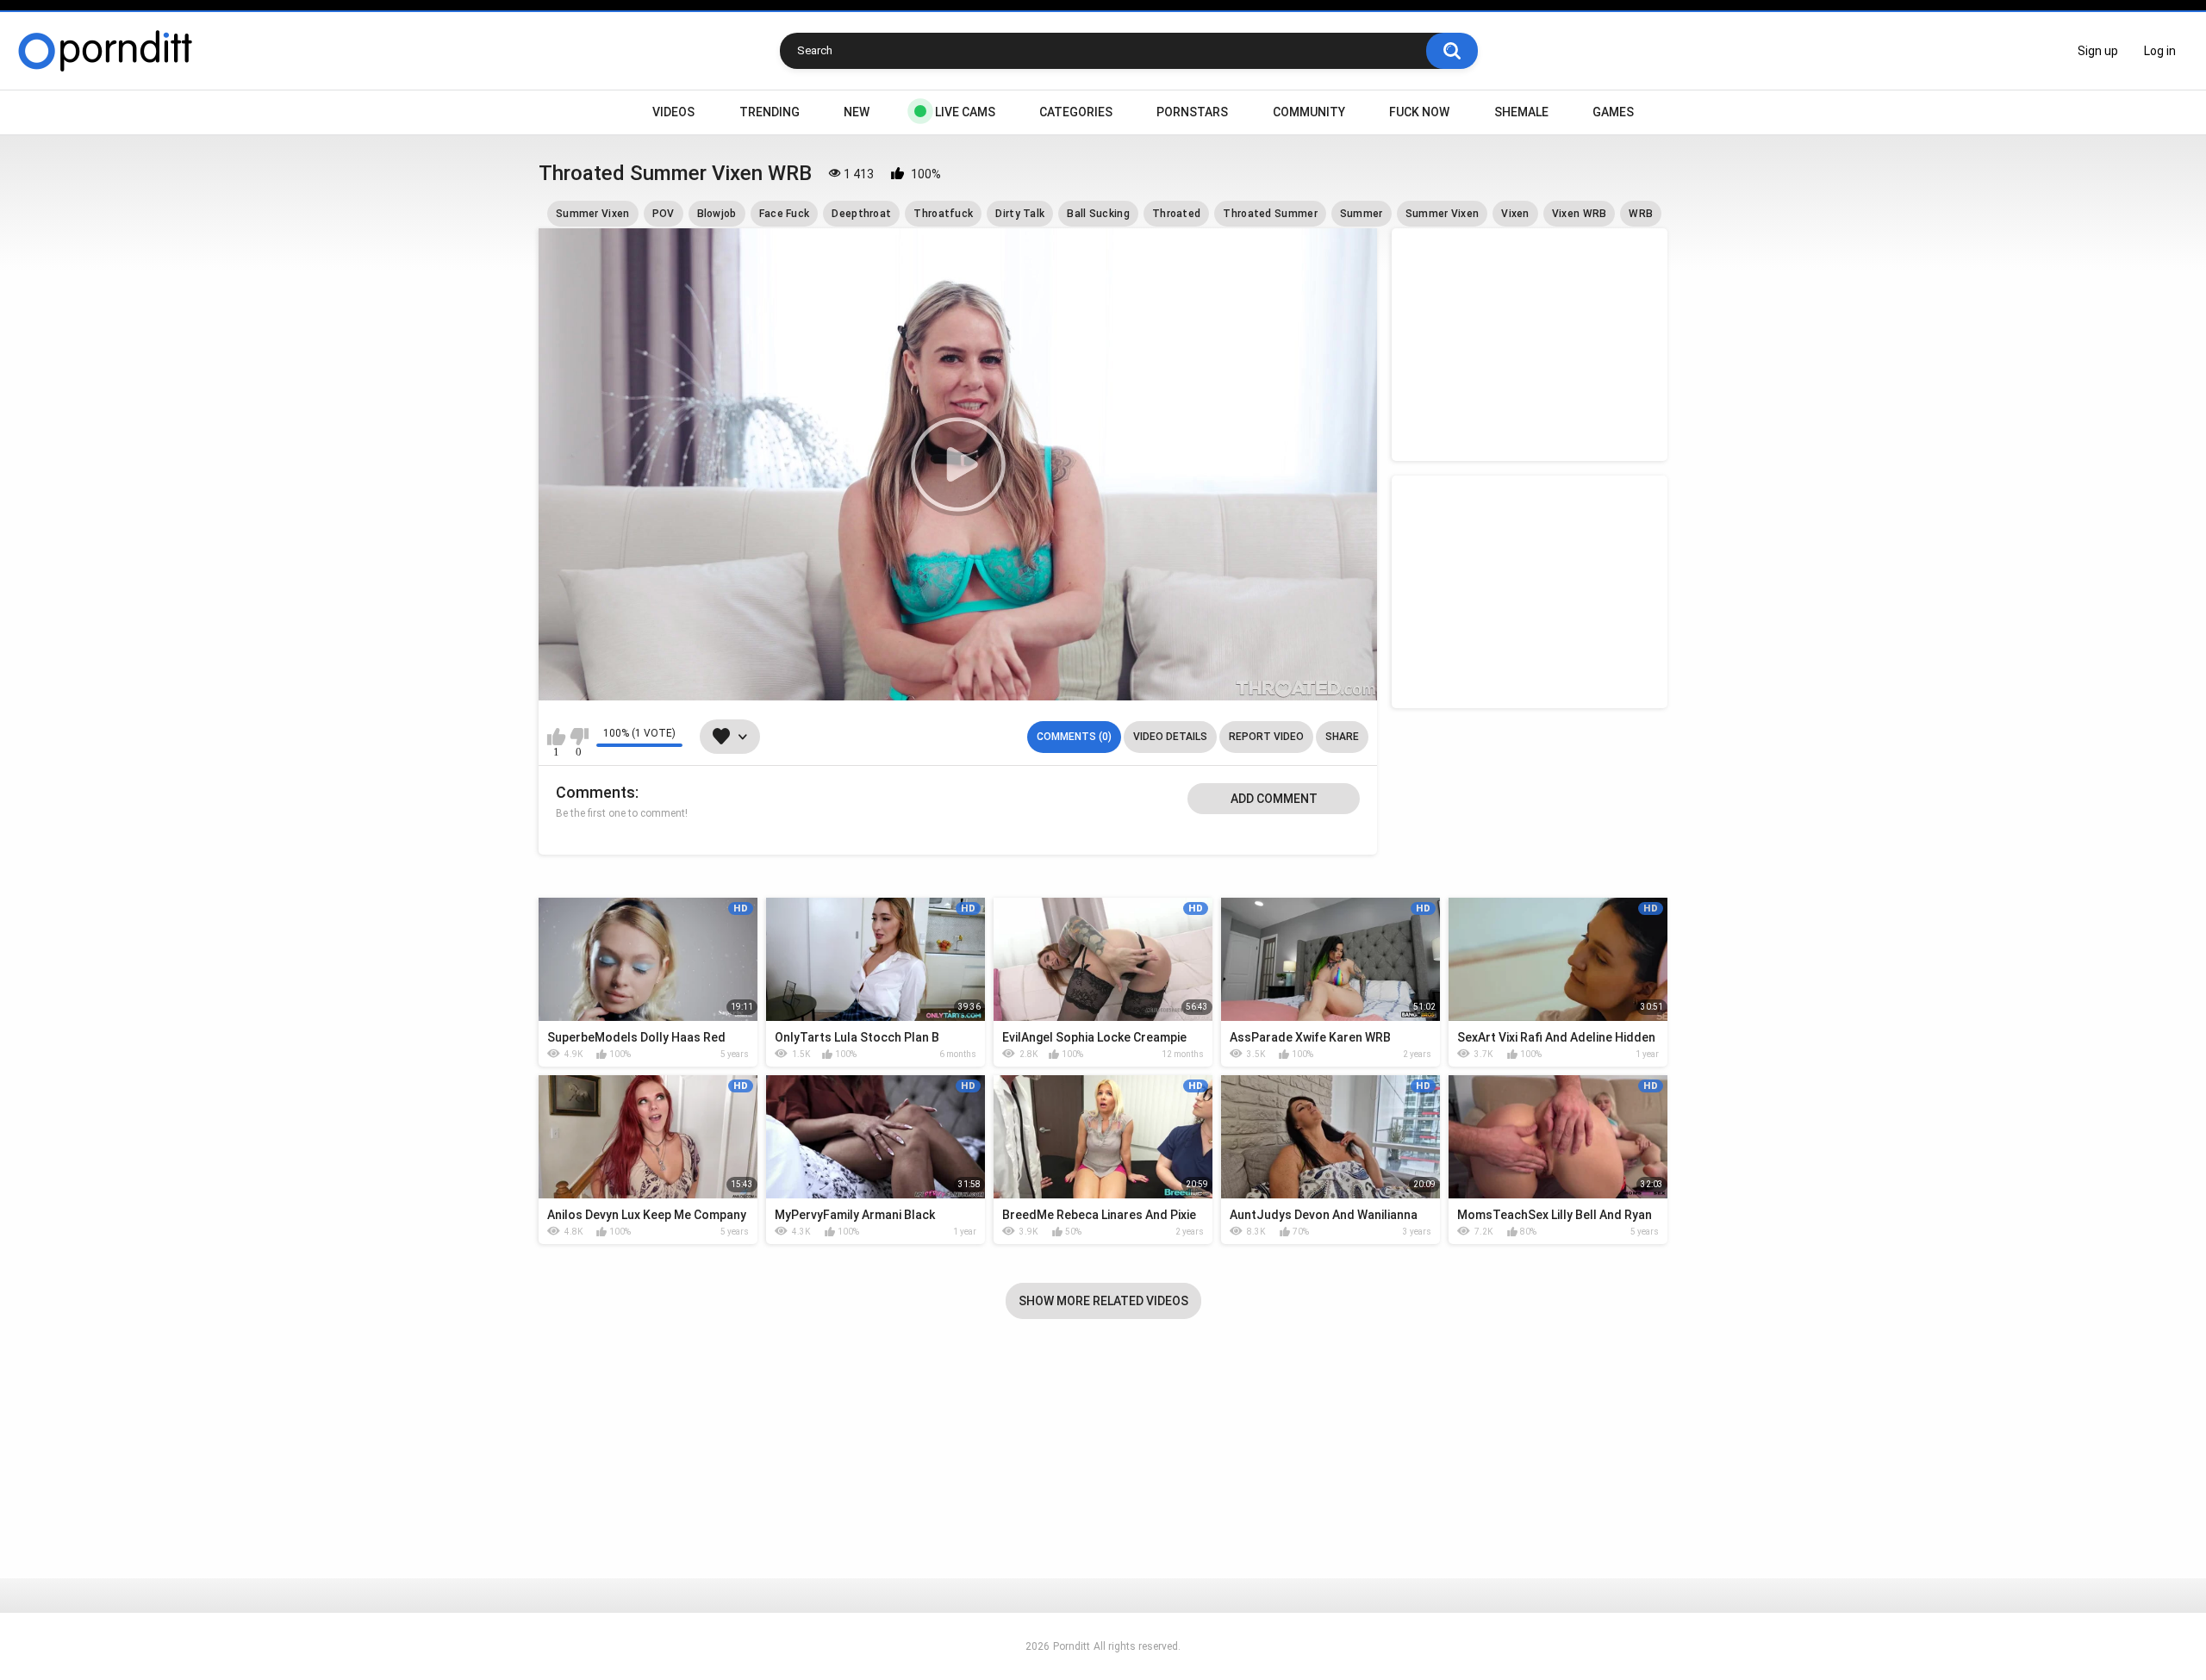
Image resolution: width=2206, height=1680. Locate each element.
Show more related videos (1103, 1301)
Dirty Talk (1020, 214)
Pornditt (1072, 1646)
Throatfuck (943, 214)
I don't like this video (579, 737)
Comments (595, 792)
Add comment (1274, 799)
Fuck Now (1419, 112)
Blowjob (717, 214)
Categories (1076, 112)
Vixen (1515, 214)
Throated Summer (1270, 214)
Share (1342, 737)
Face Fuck (785, 214)
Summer (1362, 214)
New (857, 112)
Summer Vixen (593, 214)
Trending (770, 112)
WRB (1641, 214)
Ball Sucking (1098, 214)
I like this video (556, 737)
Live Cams (965, 112)
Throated (1176, 214)
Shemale (1521, 112)
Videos (673, 112)
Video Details (1170, 737)
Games (1613, 112)
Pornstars (1192, 112)
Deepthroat (861, 214)
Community (1309, 112)
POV (664, 214)
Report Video (1266, 737)
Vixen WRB (1580, 214)
